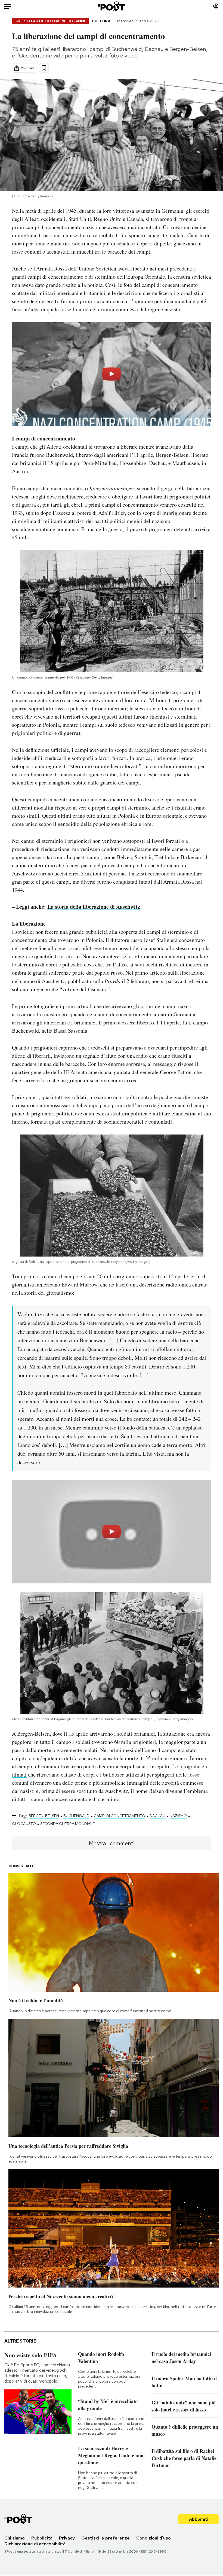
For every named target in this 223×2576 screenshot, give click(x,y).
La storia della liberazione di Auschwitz (94, 907)
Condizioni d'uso (154, 2538)
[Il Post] (112, 6)
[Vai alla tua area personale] (216, 6)
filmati (19, 1774)
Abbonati (199, 2519)
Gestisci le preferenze (106, 2538)
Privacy (67, 2538)
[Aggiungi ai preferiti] (44, 68)
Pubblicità (42, 2538)
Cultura (101, 21)
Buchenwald (76, 1816)
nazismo (178, 1816)
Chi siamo (15, 2538)
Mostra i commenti (112, 1843)
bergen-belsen (44, 1816)
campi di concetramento (120, 1816)
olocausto (24, 1824)
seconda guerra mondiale (67, 1824)
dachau (157, 1816)
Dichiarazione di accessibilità (35, 2544)
